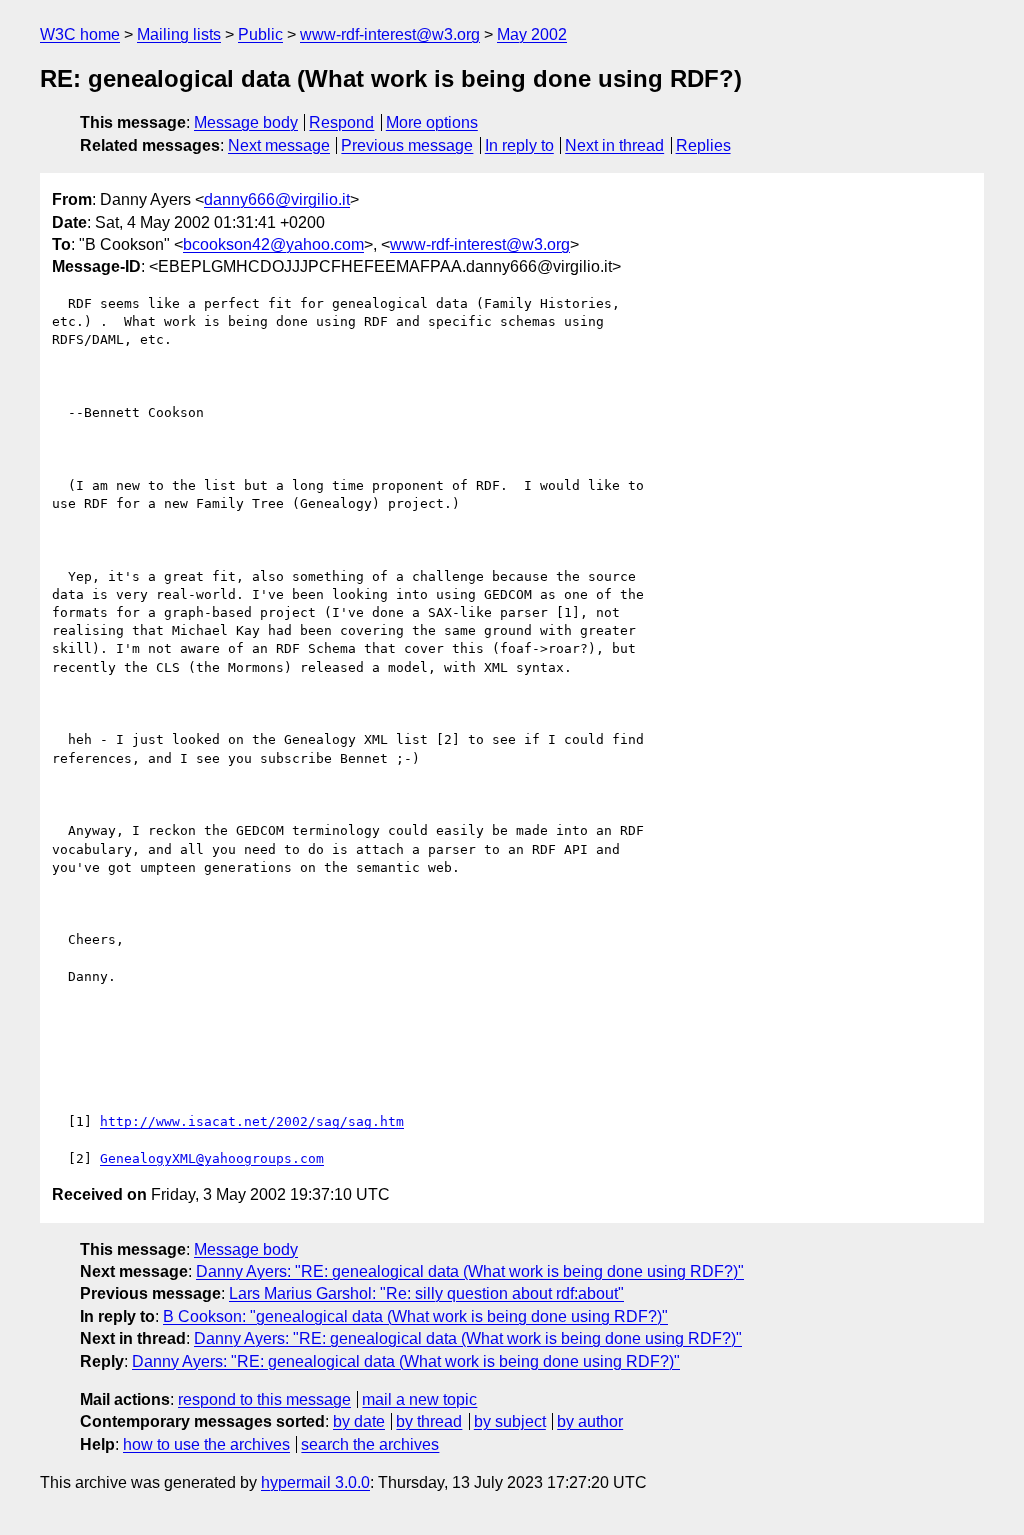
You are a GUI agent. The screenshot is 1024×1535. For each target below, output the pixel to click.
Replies (703, 145)
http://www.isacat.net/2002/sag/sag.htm (252, 1121)
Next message (279, 145)
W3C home (80, 34)
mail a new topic (419, 1399)
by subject (510, 1421)
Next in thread (614, 145)
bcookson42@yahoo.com (273, 244)
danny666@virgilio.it (277, 199)
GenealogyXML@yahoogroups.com (212, 1158)
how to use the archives (206, 1444)
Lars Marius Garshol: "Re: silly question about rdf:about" (426, 1293)
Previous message (407, 145)
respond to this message (264, 1399)
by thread (429, 1421)
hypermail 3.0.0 (315, 1482)
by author (590, 1421)
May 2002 (532, 34)
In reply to (519, 145)
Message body (246, 122)
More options (432, 122)
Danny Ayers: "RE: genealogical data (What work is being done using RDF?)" (470, 1271)
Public (260, 34)
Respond (341, 122)
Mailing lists (179, 34)
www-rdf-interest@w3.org (390, 34)
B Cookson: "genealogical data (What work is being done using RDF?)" (415, 1316)
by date (359, 1421)
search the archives (370, 1444)
